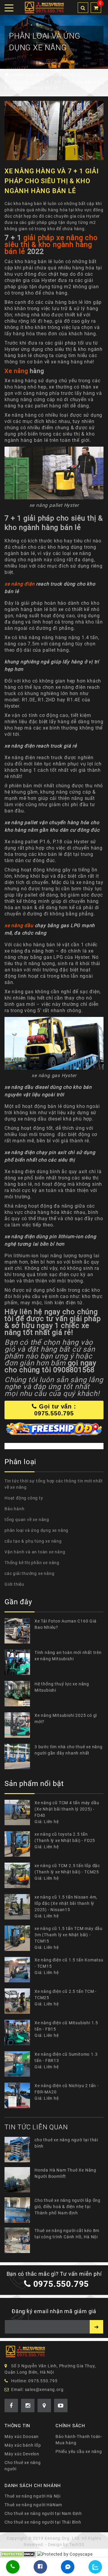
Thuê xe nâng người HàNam (33, 2505)
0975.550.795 (61, 2284)
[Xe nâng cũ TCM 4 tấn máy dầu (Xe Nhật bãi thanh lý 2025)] (19, 1812)
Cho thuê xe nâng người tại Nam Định (43, 2513)
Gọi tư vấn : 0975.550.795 (55, 1410)
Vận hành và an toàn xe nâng (35, 1552)
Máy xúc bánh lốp (23, 2445)
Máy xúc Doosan (22, 2436)
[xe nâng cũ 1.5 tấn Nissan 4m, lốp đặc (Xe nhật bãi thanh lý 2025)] (19, 1907)
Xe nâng (16, 371)
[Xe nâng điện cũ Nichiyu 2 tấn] (19, 2095)
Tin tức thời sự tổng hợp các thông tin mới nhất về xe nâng (54, 1484)
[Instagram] (28, 2406)
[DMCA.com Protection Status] (18, 2554)
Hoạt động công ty (24, 1498)
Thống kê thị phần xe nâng (32, 1563)
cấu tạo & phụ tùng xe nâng (33, 1541)
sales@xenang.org (44, 2389)
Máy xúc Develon (22, 2454)
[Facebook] (40, 2567)
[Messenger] (68, 2567)
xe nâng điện (20, 584)
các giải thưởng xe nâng (29, 1573)
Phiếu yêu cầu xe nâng (79, 2451)
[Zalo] (95, 2567)
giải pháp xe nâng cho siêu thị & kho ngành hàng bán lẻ (51, 245)
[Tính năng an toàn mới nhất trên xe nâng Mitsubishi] (19, 1662)
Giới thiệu (14, 1584)
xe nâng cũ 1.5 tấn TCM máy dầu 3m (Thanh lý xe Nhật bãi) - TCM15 (69, 1935)
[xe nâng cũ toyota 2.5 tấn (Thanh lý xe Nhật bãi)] (19, 1844)
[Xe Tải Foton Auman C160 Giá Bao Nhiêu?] (19, 1631)
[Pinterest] (61, 2406)
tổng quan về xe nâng (27, 1520)
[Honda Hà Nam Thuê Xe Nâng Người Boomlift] (19, 2180)
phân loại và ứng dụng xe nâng (36, 1530)
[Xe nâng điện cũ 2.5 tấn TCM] (19, 2001)
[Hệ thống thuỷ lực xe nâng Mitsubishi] (19, 1694)
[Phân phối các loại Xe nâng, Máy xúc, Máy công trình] (44, 7)
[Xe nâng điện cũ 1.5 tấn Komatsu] (19, 1970)
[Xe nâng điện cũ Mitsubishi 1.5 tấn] (19, 2033)
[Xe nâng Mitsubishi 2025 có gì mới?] (19, 1725)
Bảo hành (14, 1509)
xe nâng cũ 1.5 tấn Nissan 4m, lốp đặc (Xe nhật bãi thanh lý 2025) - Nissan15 (66, 1903)
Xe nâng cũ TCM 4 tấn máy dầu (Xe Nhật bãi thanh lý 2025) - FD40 (67, 1809)
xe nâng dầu (19, 925)
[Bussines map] (44, 2406)
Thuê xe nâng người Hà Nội (33, 2496)
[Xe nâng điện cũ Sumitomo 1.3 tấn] (19, 2064)
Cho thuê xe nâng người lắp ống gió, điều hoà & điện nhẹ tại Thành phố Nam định (67, 2207)
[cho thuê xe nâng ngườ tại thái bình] (19, 2150)
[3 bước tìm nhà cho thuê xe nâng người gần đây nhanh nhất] (19, 1756)
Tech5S (77, 2545)
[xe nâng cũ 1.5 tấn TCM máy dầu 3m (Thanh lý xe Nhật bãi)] (19, 1938)
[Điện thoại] (13, 2567)
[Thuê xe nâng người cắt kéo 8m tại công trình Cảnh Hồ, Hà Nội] (19, 2240)
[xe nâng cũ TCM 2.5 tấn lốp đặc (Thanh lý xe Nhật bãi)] (19, 1875)
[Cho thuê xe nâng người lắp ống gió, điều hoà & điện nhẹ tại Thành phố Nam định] (19, 2210)
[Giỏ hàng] (96, 8)
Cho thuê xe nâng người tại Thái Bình (43, 2522)
